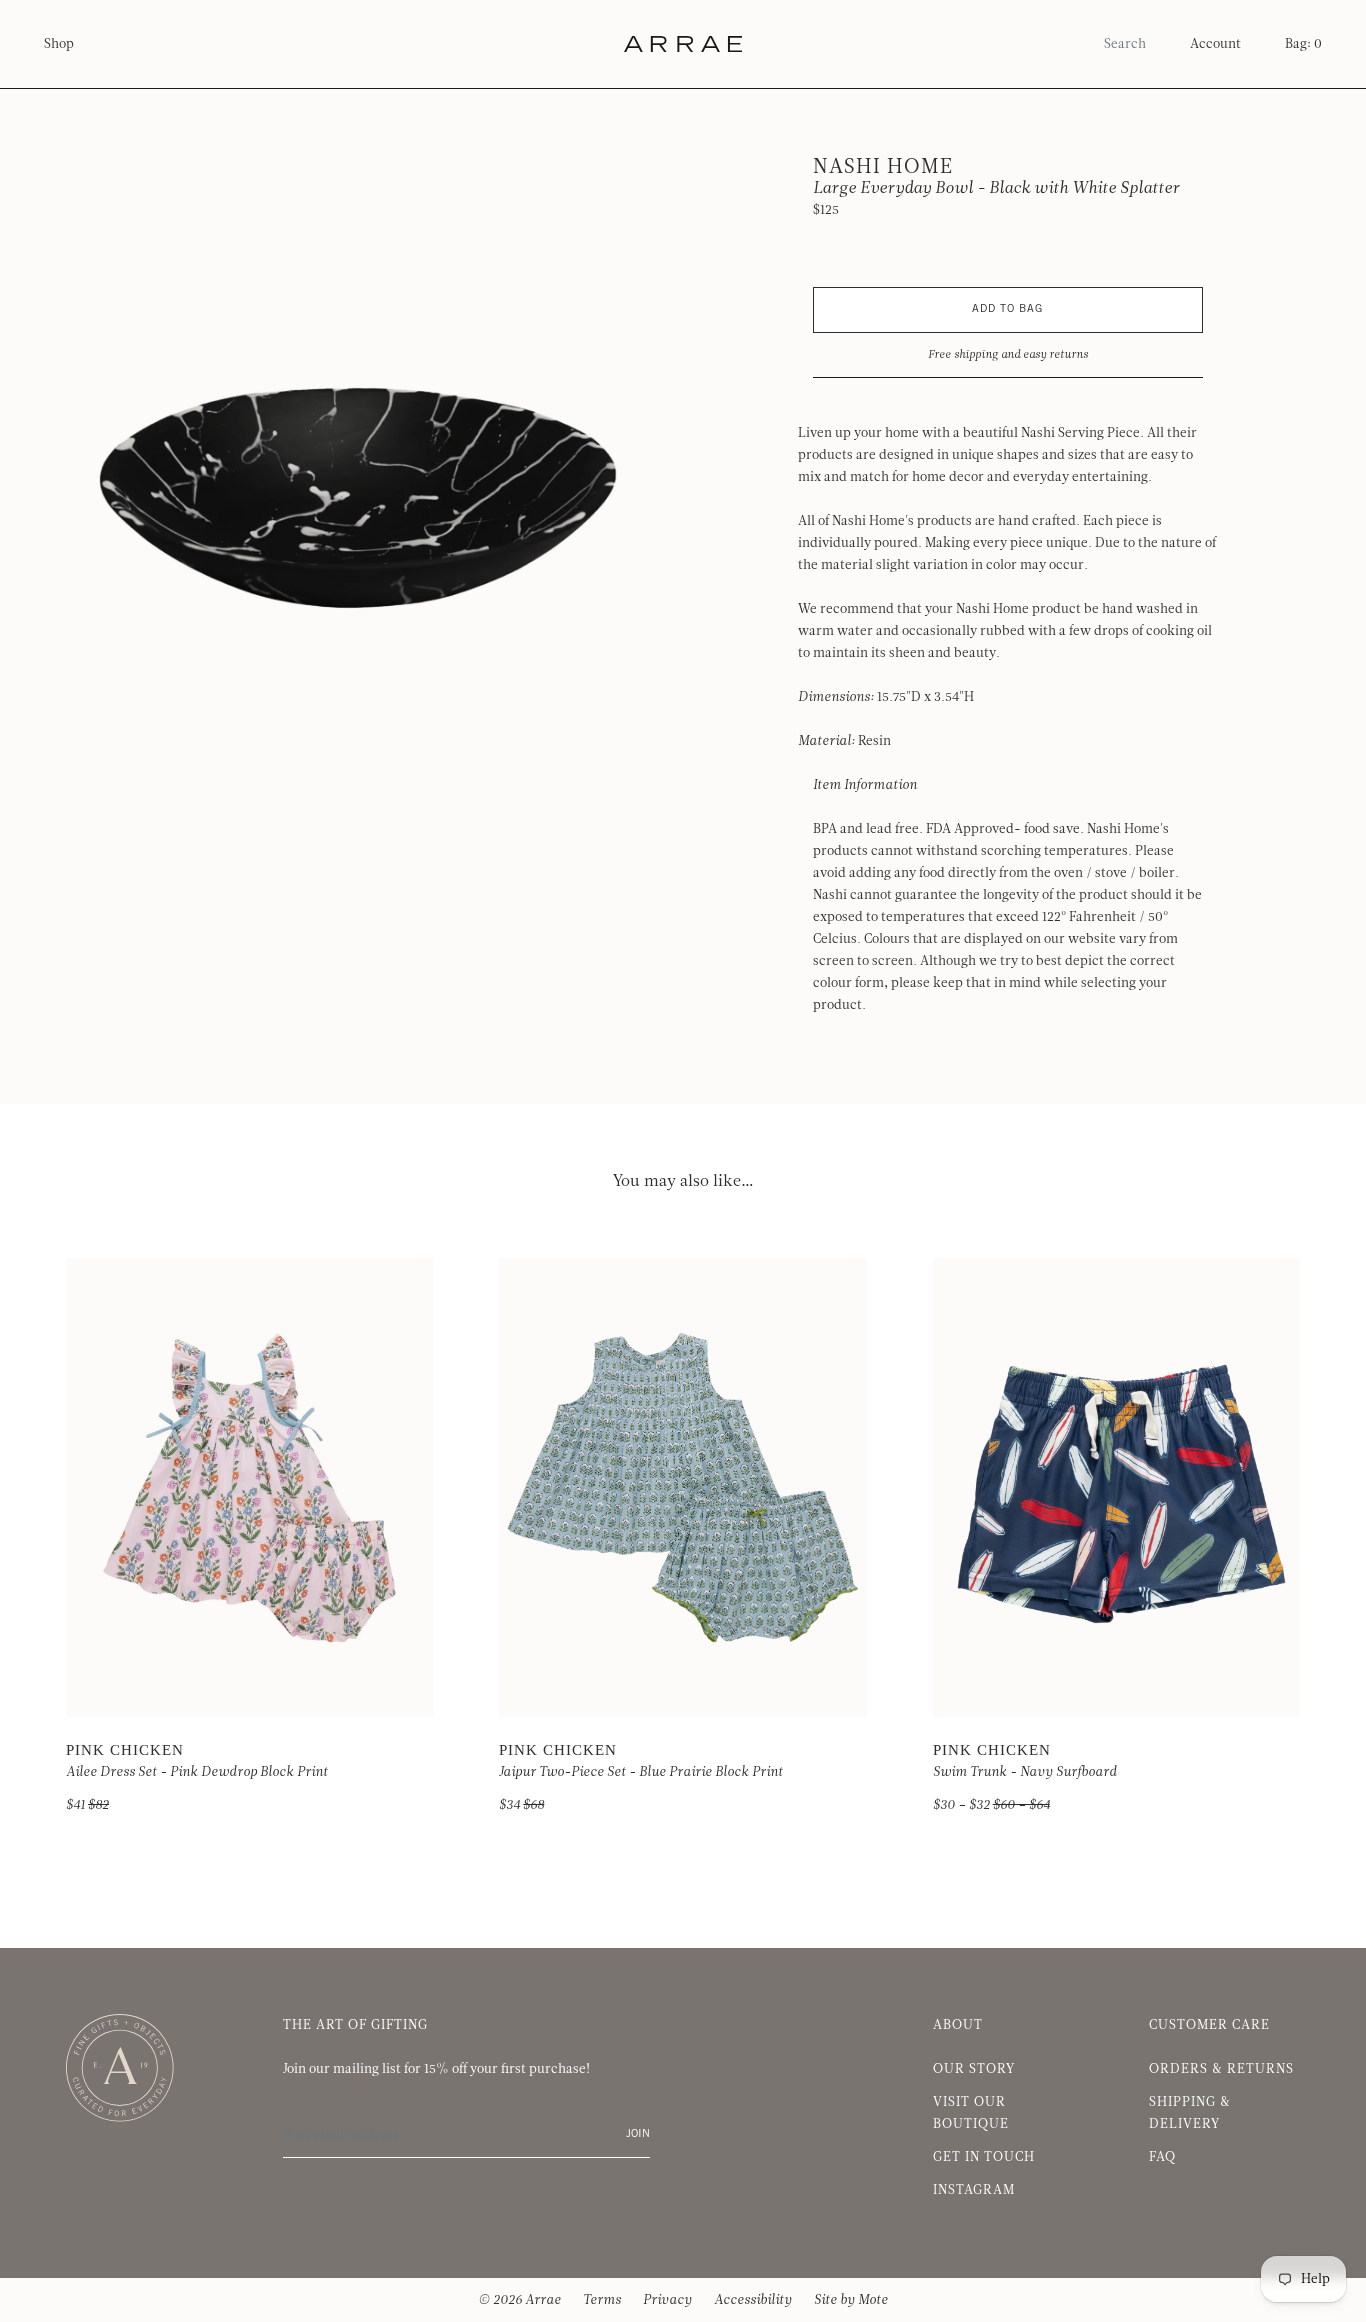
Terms (602, 2300)
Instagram (974, 2190)
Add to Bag (1007, 309)
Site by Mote (851, 2300)
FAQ (1162, 2157)
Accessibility (753, 2300)
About (958, 2025)
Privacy (667, 2300)
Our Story (974, 2069)
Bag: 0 (1303, 44)
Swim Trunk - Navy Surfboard (1025, 1772)
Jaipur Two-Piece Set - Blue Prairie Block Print (641, 1772)
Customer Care (1209, 2025)
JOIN (638, 2134)
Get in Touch (984, 2157)
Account (1215, 44)
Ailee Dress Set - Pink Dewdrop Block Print (197, 1772)
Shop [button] (59, 44)
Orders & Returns (1221, 2069)
